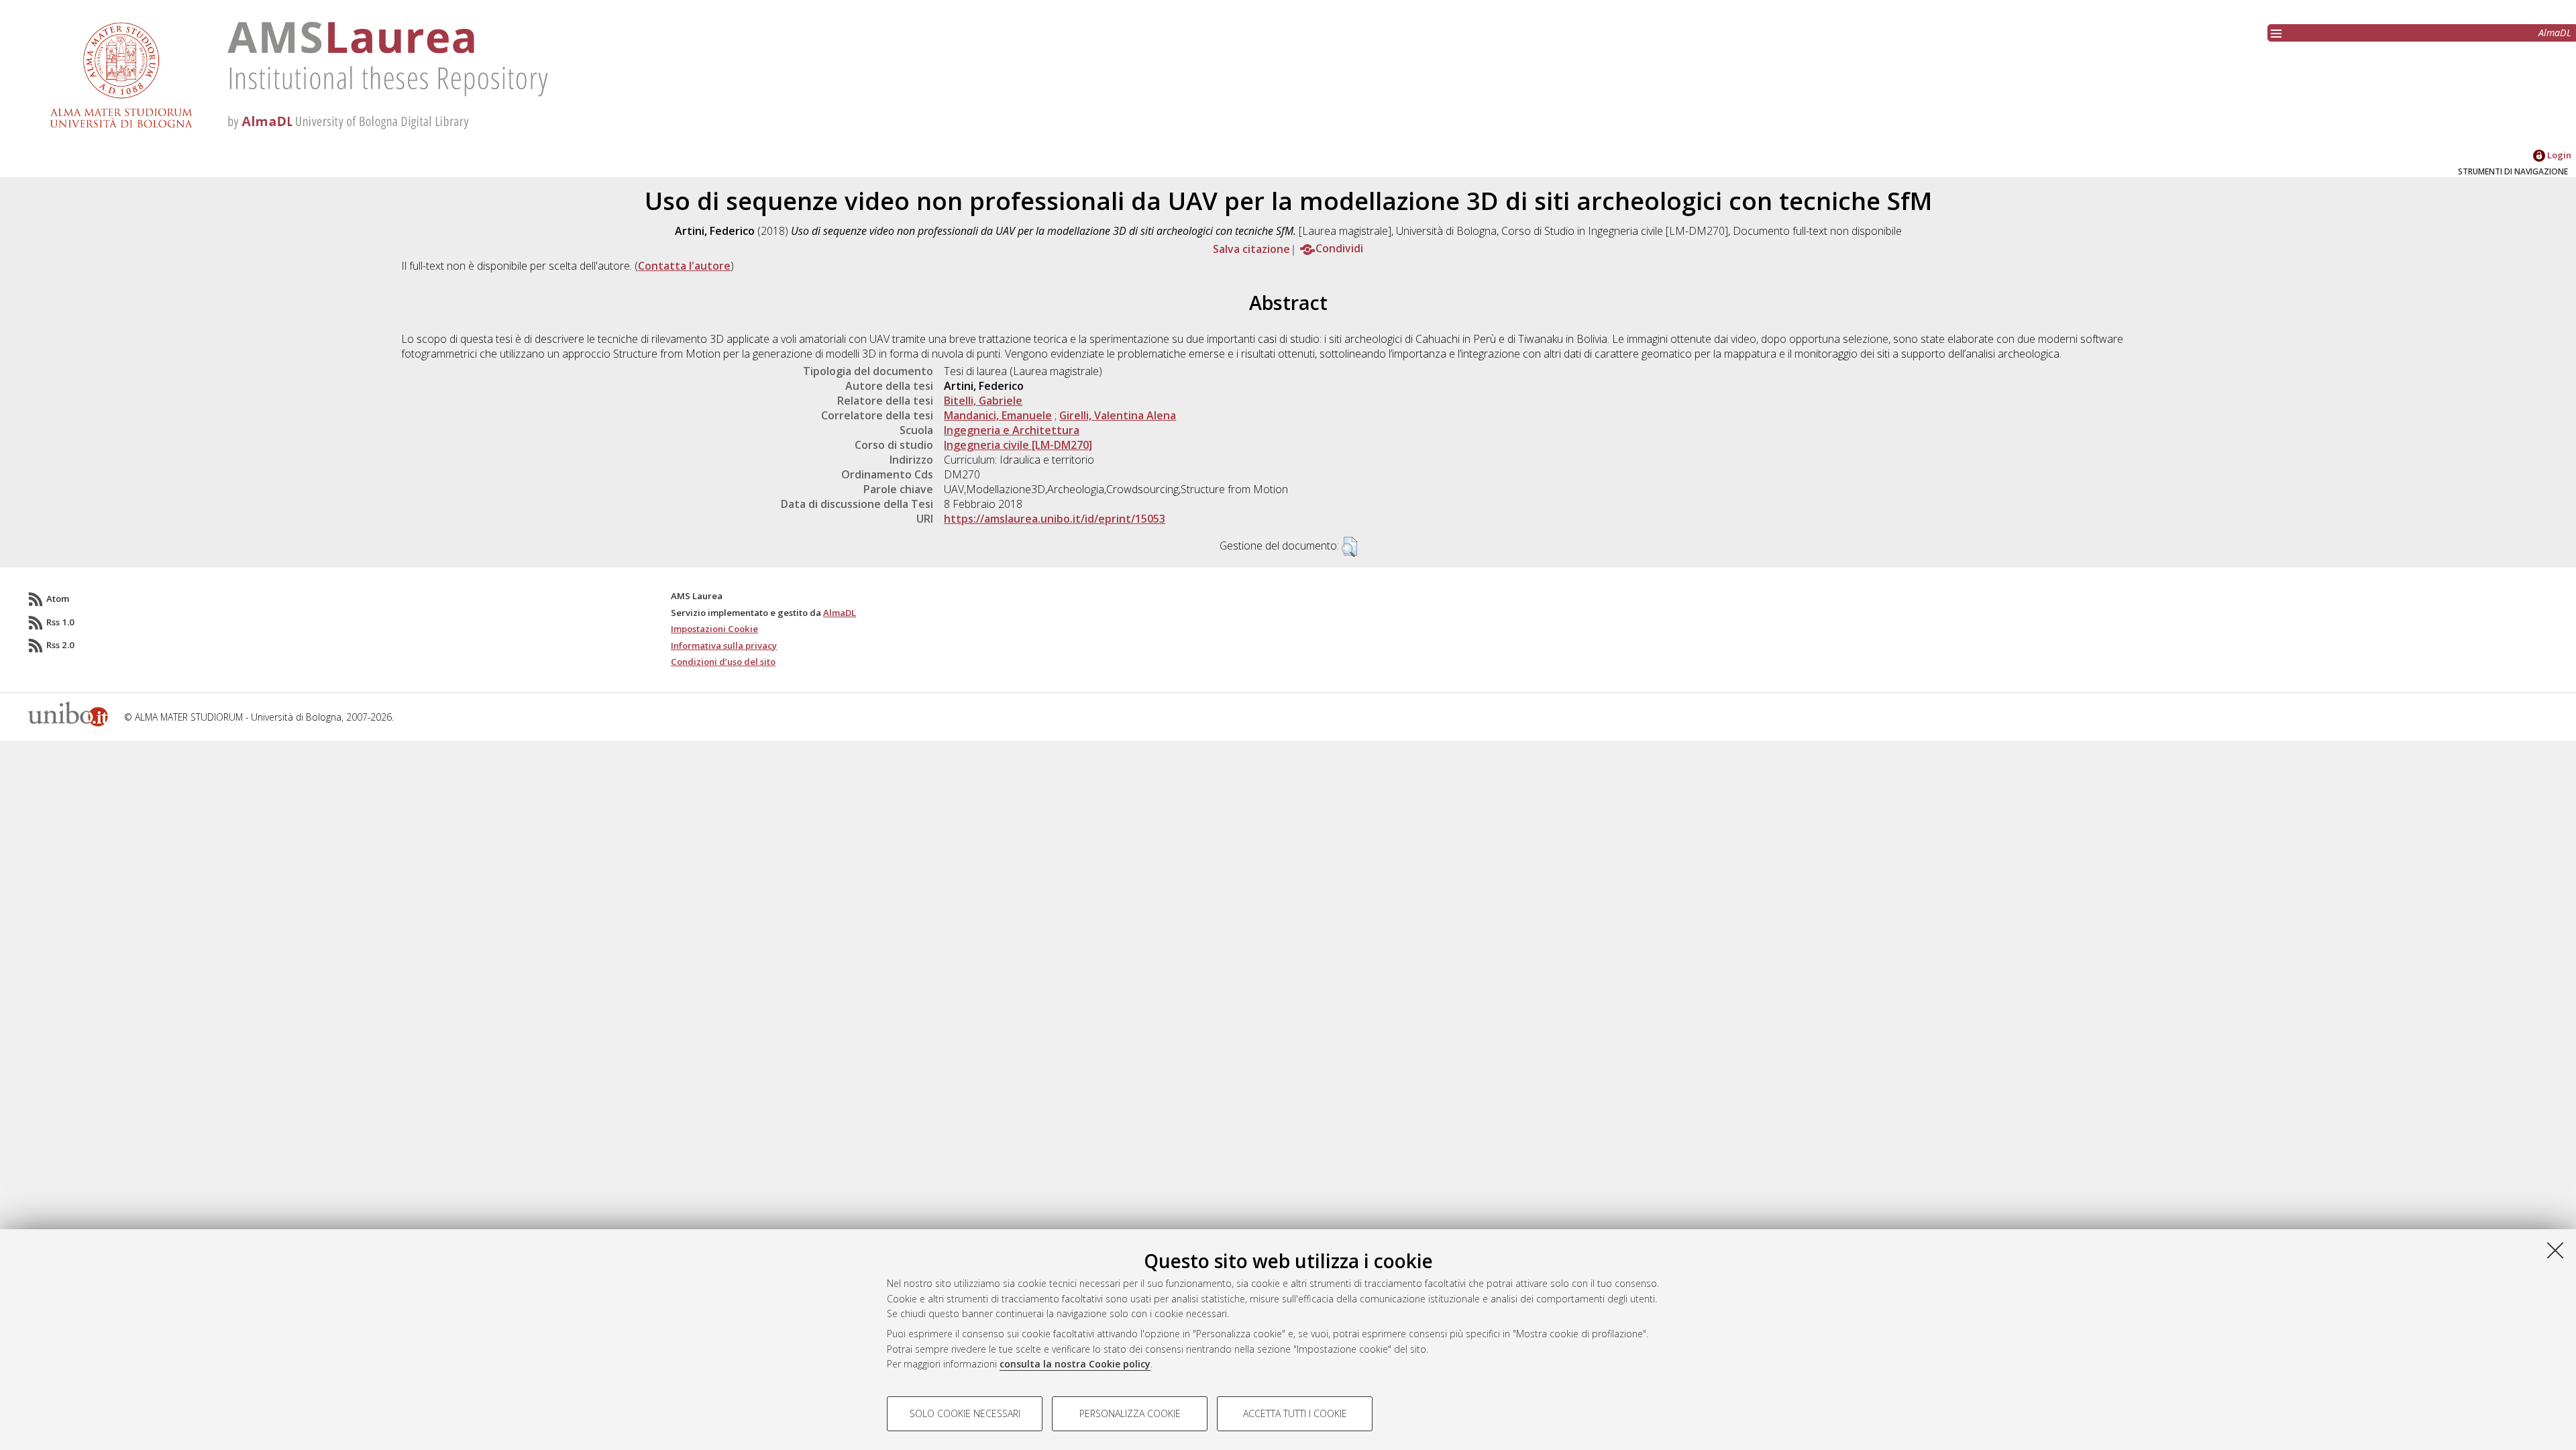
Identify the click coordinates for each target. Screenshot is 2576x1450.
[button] (1349, 547)
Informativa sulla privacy (724, 645)
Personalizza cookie (1130, 1413)
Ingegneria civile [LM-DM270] (1018, 445)
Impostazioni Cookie (714, 629)
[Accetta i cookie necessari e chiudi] (2555, 1250)
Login (2558, 155)
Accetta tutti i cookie (1295, 1413)
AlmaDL (2555, 33)
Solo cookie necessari (965, 1413)
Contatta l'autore (684, 266)
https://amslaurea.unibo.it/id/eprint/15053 (1055, 519)
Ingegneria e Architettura (1012, 430)
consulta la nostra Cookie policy (1075, 1364)
